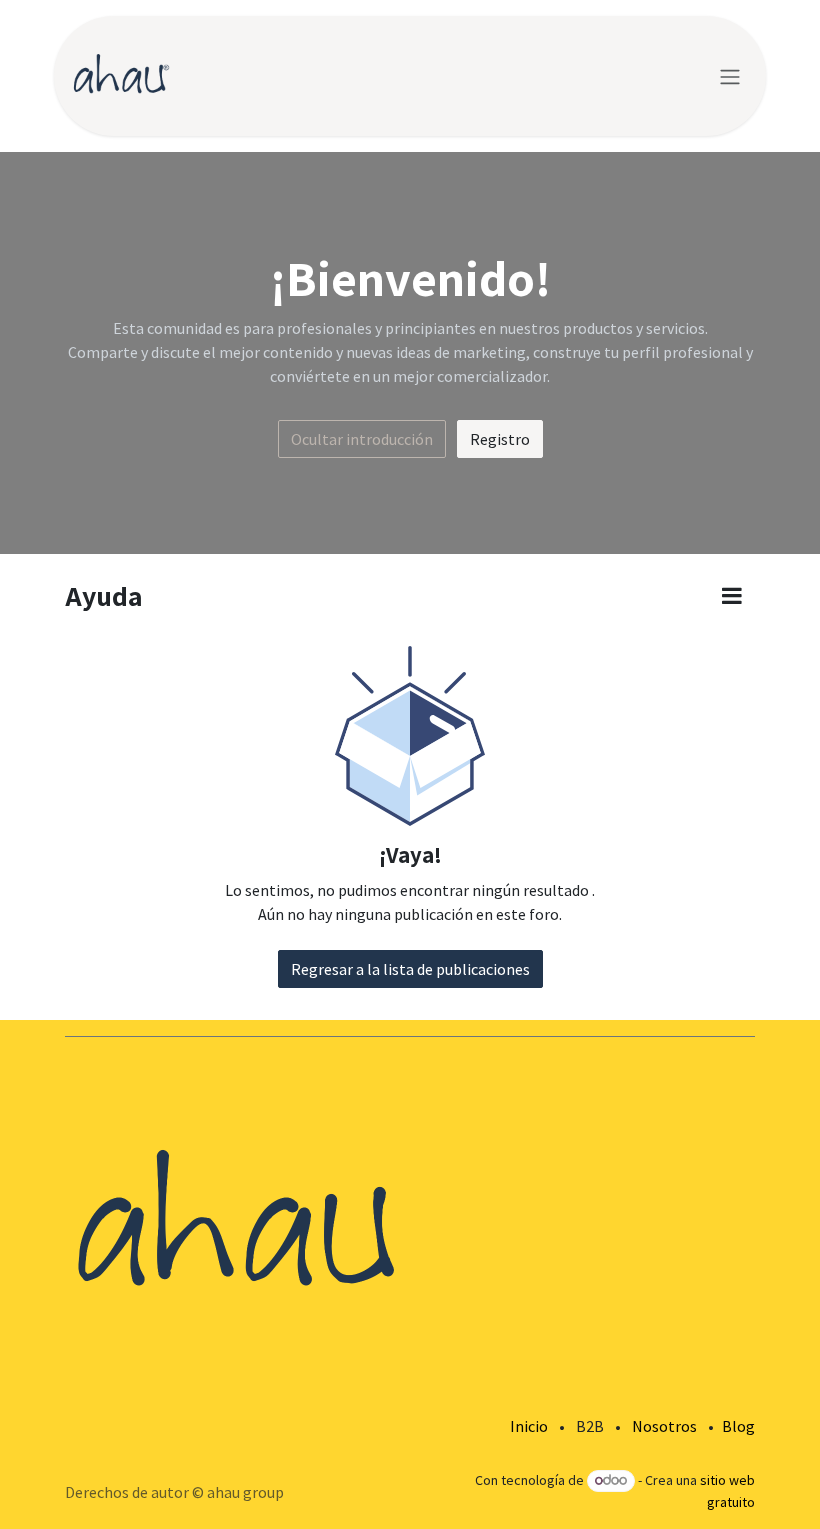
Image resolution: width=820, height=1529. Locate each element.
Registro (500, 439)
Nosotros (664, 1426)
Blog (738, 1426)
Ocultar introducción (362, 439)
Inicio (529, 1426)
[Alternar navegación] (730, 76)
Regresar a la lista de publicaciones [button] (410, 969)
